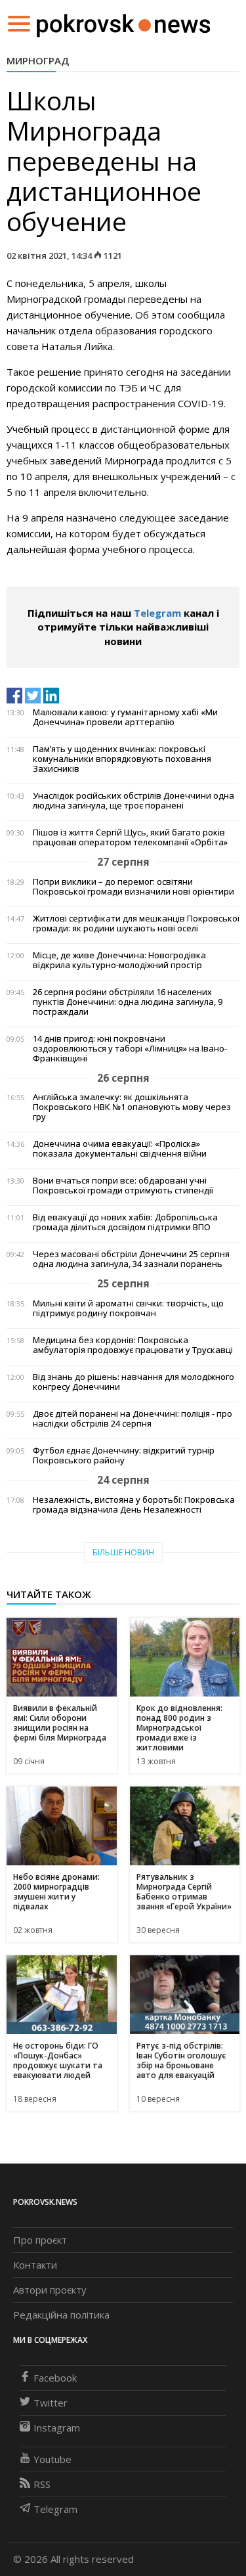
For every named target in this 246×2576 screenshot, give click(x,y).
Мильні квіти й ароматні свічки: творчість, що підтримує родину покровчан (128, 1308)
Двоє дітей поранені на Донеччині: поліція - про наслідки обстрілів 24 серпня (133, 1419)
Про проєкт (40, 2240)
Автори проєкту (50, 2290)
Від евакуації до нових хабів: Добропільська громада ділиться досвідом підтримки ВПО (125, 1222)
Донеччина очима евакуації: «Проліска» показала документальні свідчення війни (120, 1149)
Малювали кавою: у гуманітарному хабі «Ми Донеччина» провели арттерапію (125, 717)
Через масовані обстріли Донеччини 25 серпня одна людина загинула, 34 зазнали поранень (131, 1259)
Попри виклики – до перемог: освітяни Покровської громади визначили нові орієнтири (133, 887)
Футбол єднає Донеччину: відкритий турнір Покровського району (124, 1455)
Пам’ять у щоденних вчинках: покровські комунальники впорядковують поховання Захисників (122, 759)
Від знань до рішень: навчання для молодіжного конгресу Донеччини (133, 1382)
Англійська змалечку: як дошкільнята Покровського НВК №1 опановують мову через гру (132, 1107)
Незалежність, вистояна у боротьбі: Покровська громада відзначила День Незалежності (134, 1505)
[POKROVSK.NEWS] (124, 22)
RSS (42, 2484)
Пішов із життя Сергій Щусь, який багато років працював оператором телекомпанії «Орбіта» (130, 837)
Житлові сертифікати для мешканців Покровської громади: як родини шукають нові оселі (136, 923)
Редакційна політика (61, 2315)
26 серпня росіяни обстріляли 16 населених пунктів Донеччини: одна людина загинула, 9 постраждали (128, 1002)
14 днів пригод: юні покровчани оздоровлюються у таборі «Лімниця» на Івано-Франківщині (130, 1049)
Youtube (52, 2459)
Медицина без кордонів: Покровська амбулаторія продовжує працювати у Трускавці (133, 1345)
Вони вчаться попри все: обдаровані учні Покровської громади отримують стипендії (123, 1186)
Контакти (35, 2265)
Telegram (157, 613)
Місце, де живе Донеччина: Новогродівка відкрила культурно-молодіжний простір (119, 960)
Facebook (55, 2378)
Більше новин (123, 1552)
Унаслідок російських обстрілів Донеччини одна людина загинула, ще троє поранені (133, 801)
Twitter (51, 2403)
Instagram (57, 2428)
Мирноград (38, 60)
